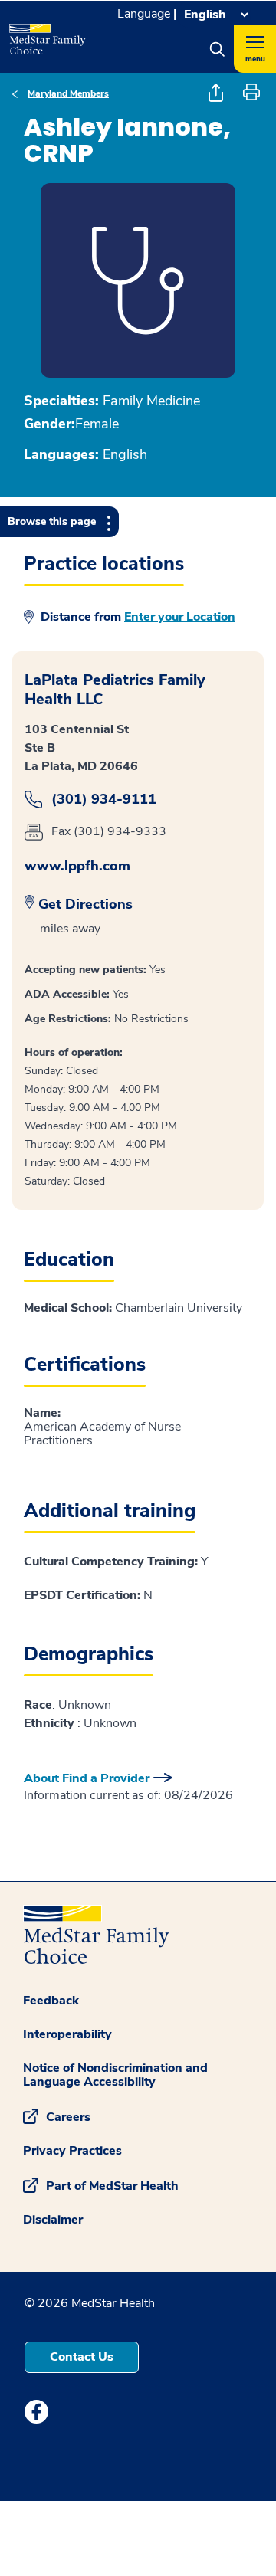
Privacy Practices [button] (72, 2151)
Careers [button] (68, 2116)
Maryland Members (68, 93)
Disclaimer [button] (53, 2220)
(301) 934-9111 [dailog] (104, 800)
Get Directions (85, 904)
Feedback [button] (51, 2001)
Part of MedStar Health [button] (112, 2185)
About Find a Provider (87, 1778)
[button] (217, 49)
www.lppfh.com (77, 866)
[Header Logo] (46, 34)
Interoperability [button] (67, 2034)
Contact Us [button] (82, 2357)
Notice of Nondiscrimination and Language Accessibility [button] (115, 2075)
